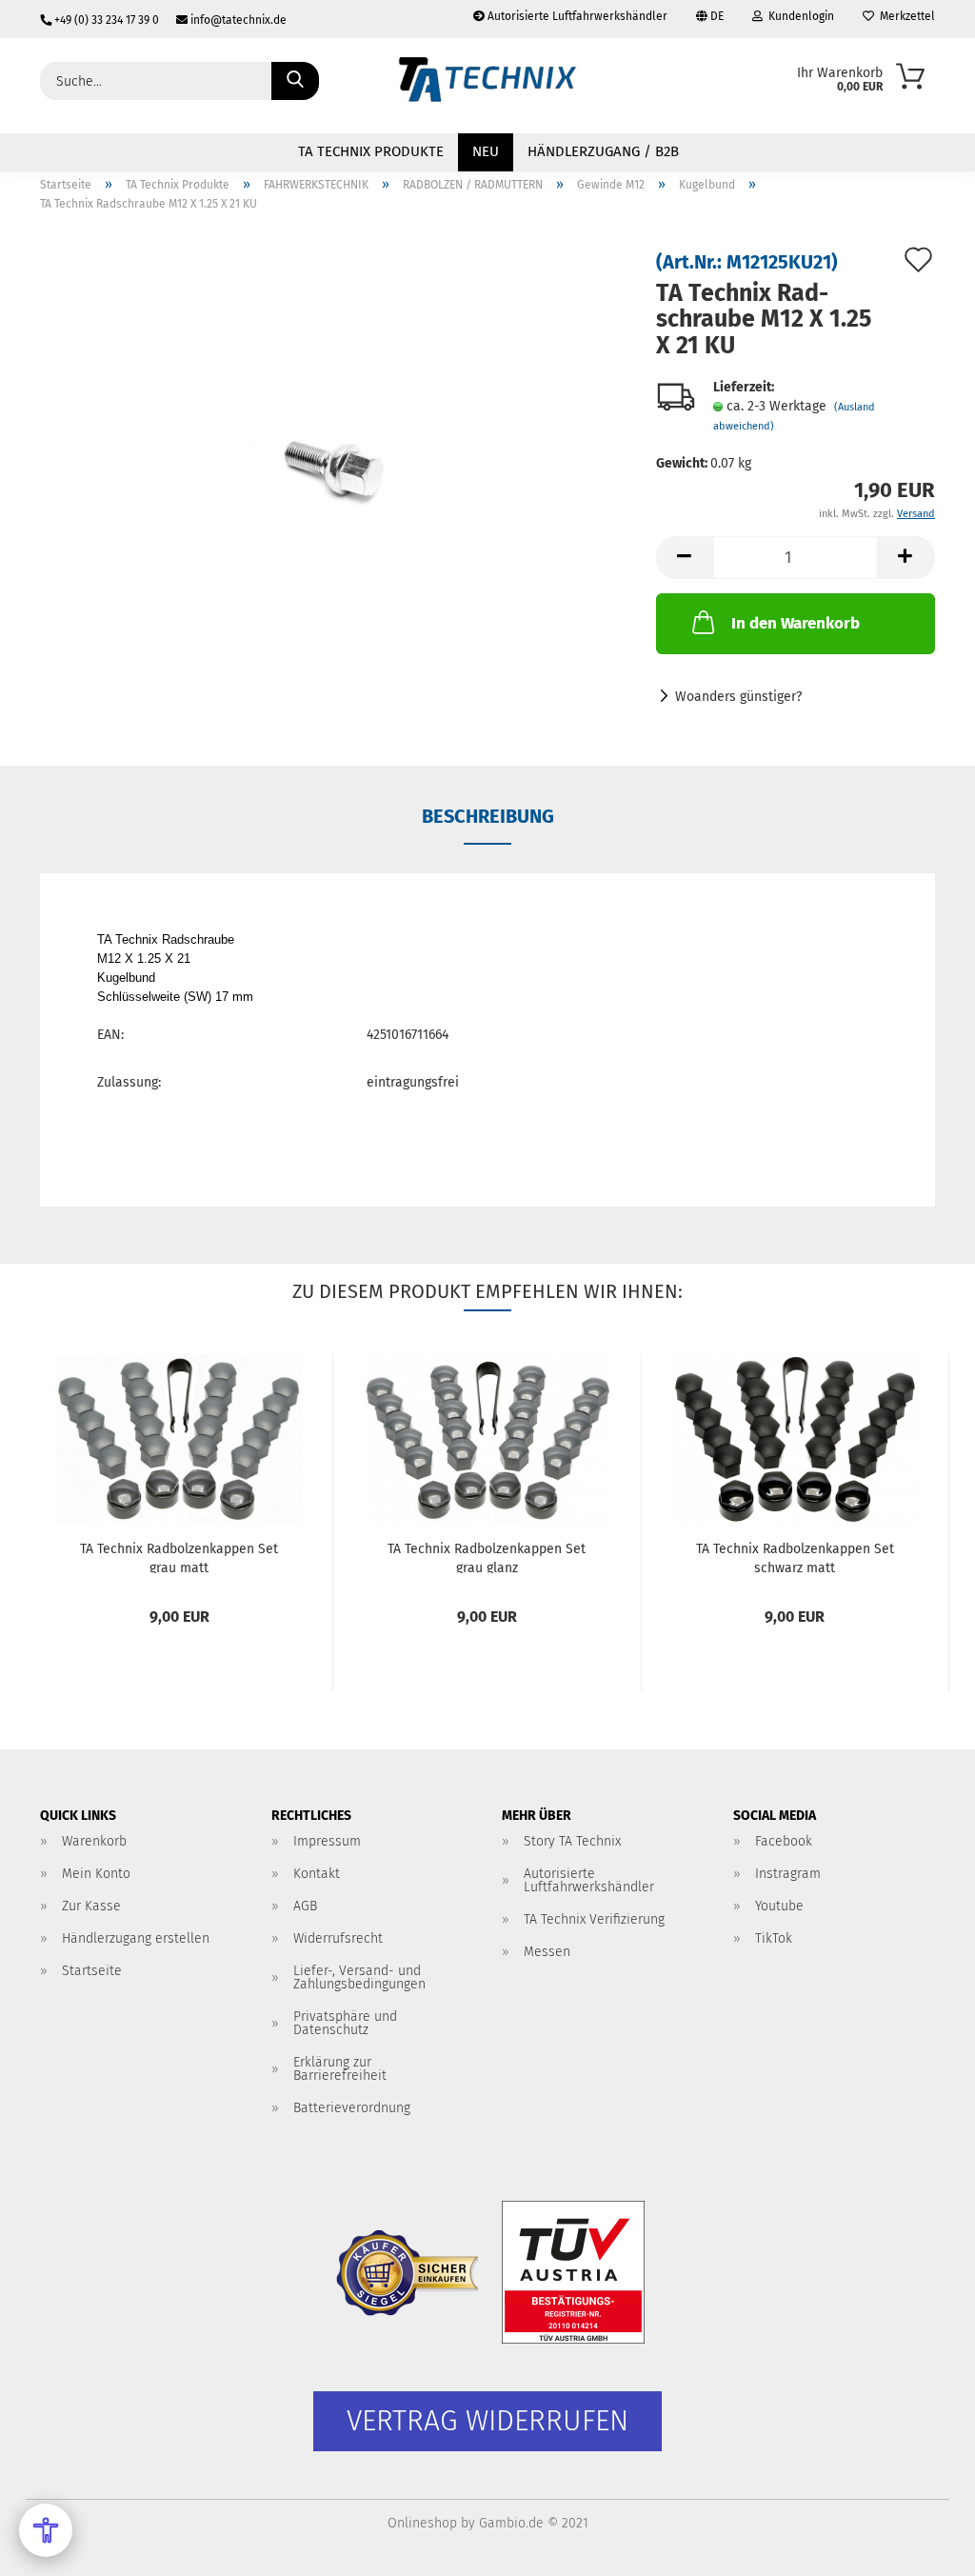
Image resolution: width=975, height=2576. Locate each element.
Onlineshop (422, 2523)
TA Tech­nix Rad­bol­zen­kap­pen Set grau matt (179, 1557)
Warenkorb (94, 1841)
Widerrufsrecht (338, 1938)
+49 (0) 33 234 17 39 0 (107, 20)
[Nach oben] (923, 2547)
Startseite (92, 1971)
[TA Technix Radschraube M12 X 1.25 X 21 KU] (334, 465)
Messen (547, 1952)
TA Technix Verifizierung (594, 1919)
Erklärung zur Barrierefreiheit (340, 2069)
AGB (305, 1906)
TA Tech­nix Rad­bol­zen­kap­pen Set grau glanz (487, 1557)
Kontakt (317, 1874)
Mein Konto (96, 1874)
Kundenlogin (798, 16)
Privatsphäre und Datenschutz (345, 2023)
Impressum (327, 1841)
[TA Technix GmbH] (487, 86)
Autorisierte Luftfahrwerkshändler (576, 16)
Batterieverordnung (352, 2108)
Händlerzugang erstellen (136, 1938)
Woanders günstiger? (738, 697)
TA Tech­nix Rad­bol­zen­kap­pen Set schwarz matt (795, 1557)
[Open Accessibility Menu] (46, 2530)
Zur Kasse (91, 1906)
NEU (486, 151)
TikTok (774, 1938)
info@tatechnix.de (237, 20)
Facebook (784, 1841)
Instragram (788, 1874)
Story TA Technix (572, 1841)
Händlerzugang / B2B (603, 151)
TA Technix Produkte (371, 151)
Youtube (779, 1906)
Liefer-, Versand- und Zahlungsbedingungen (359, 1977)
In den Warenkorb (796, 623)
